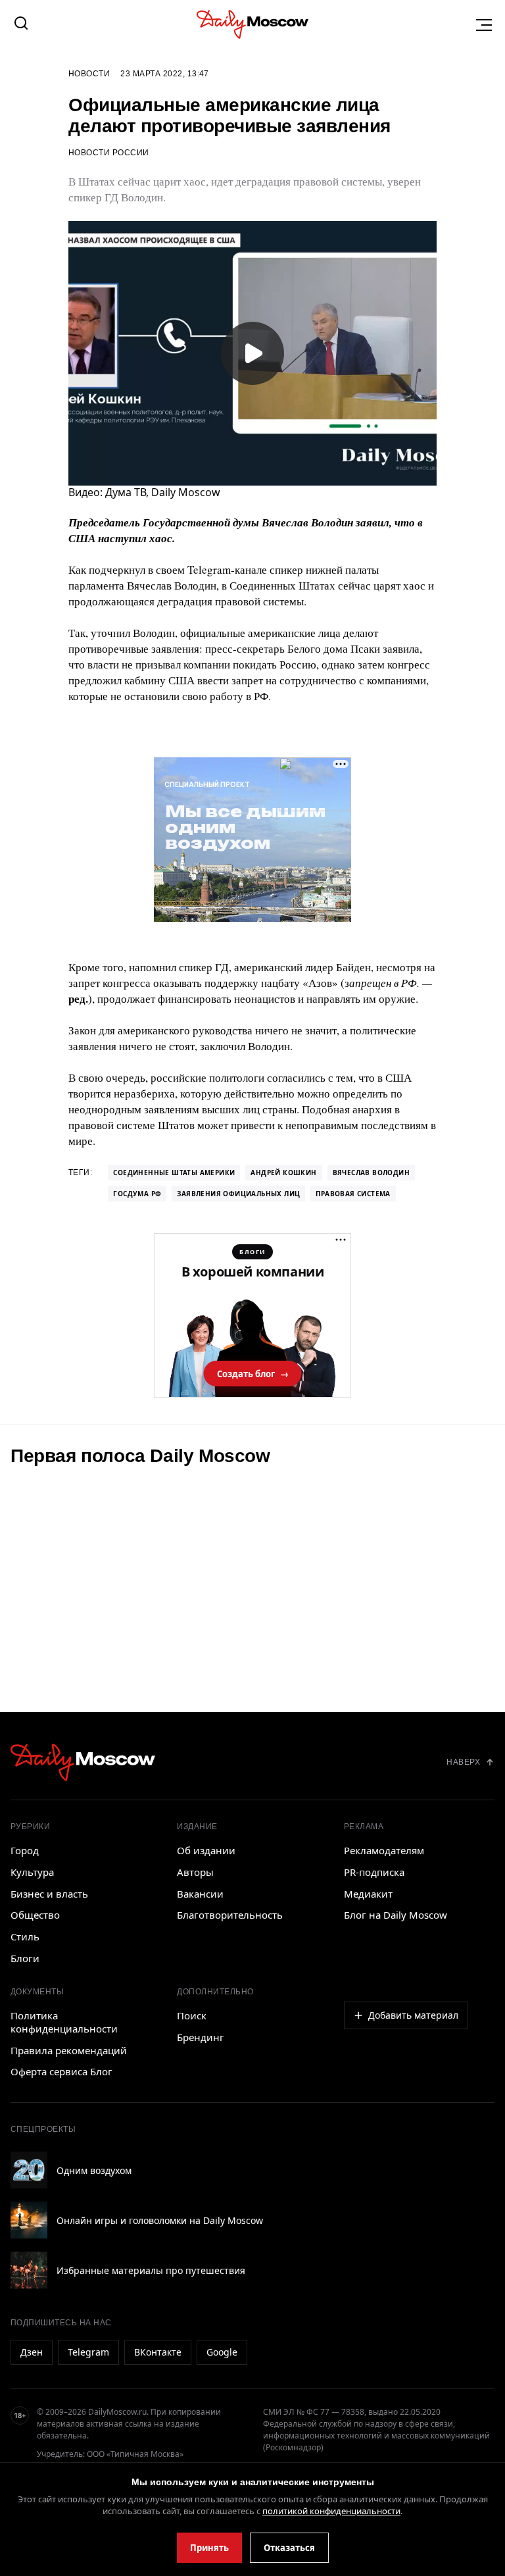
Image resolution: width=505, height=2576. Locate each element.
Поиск (192, 2015)
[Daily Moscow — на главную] (83, 1762)
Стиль (25, 1936)
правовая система (353, 1194)
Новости (89, 74)
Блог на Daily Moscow (396, 1915)
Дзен (32, 2352)
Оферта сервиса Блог (61, 2071)
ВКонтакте (158, 2352)
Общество (35, 1915)
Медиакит (368, 1894)
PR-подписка (374, 1872)
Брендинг (201, 2037)
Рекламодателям (384, 1850)
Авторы (195, 1872)
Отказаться (289, 2548)
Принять (209, 2548)
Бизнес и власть (49, 1894)
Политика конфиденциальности (64, 2022)
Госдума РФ (137, 1194)
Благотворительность (230, 1915)
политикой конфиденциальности (331, 2511)
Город (25, 1850)
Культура (32, 1872)
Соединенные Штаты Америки (174, 1173)
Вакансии (200, 1894)
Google (222, 2352)
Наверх (463, 1762)
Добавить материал (413, 2015)
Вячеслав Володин (371, 1173)
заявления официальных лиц (238, 1194)
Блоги (25, 1958)
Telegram (88, 2352)
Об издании (206, 1850)
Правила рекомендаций (69, 2050)
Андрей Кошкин (283, 1173)
